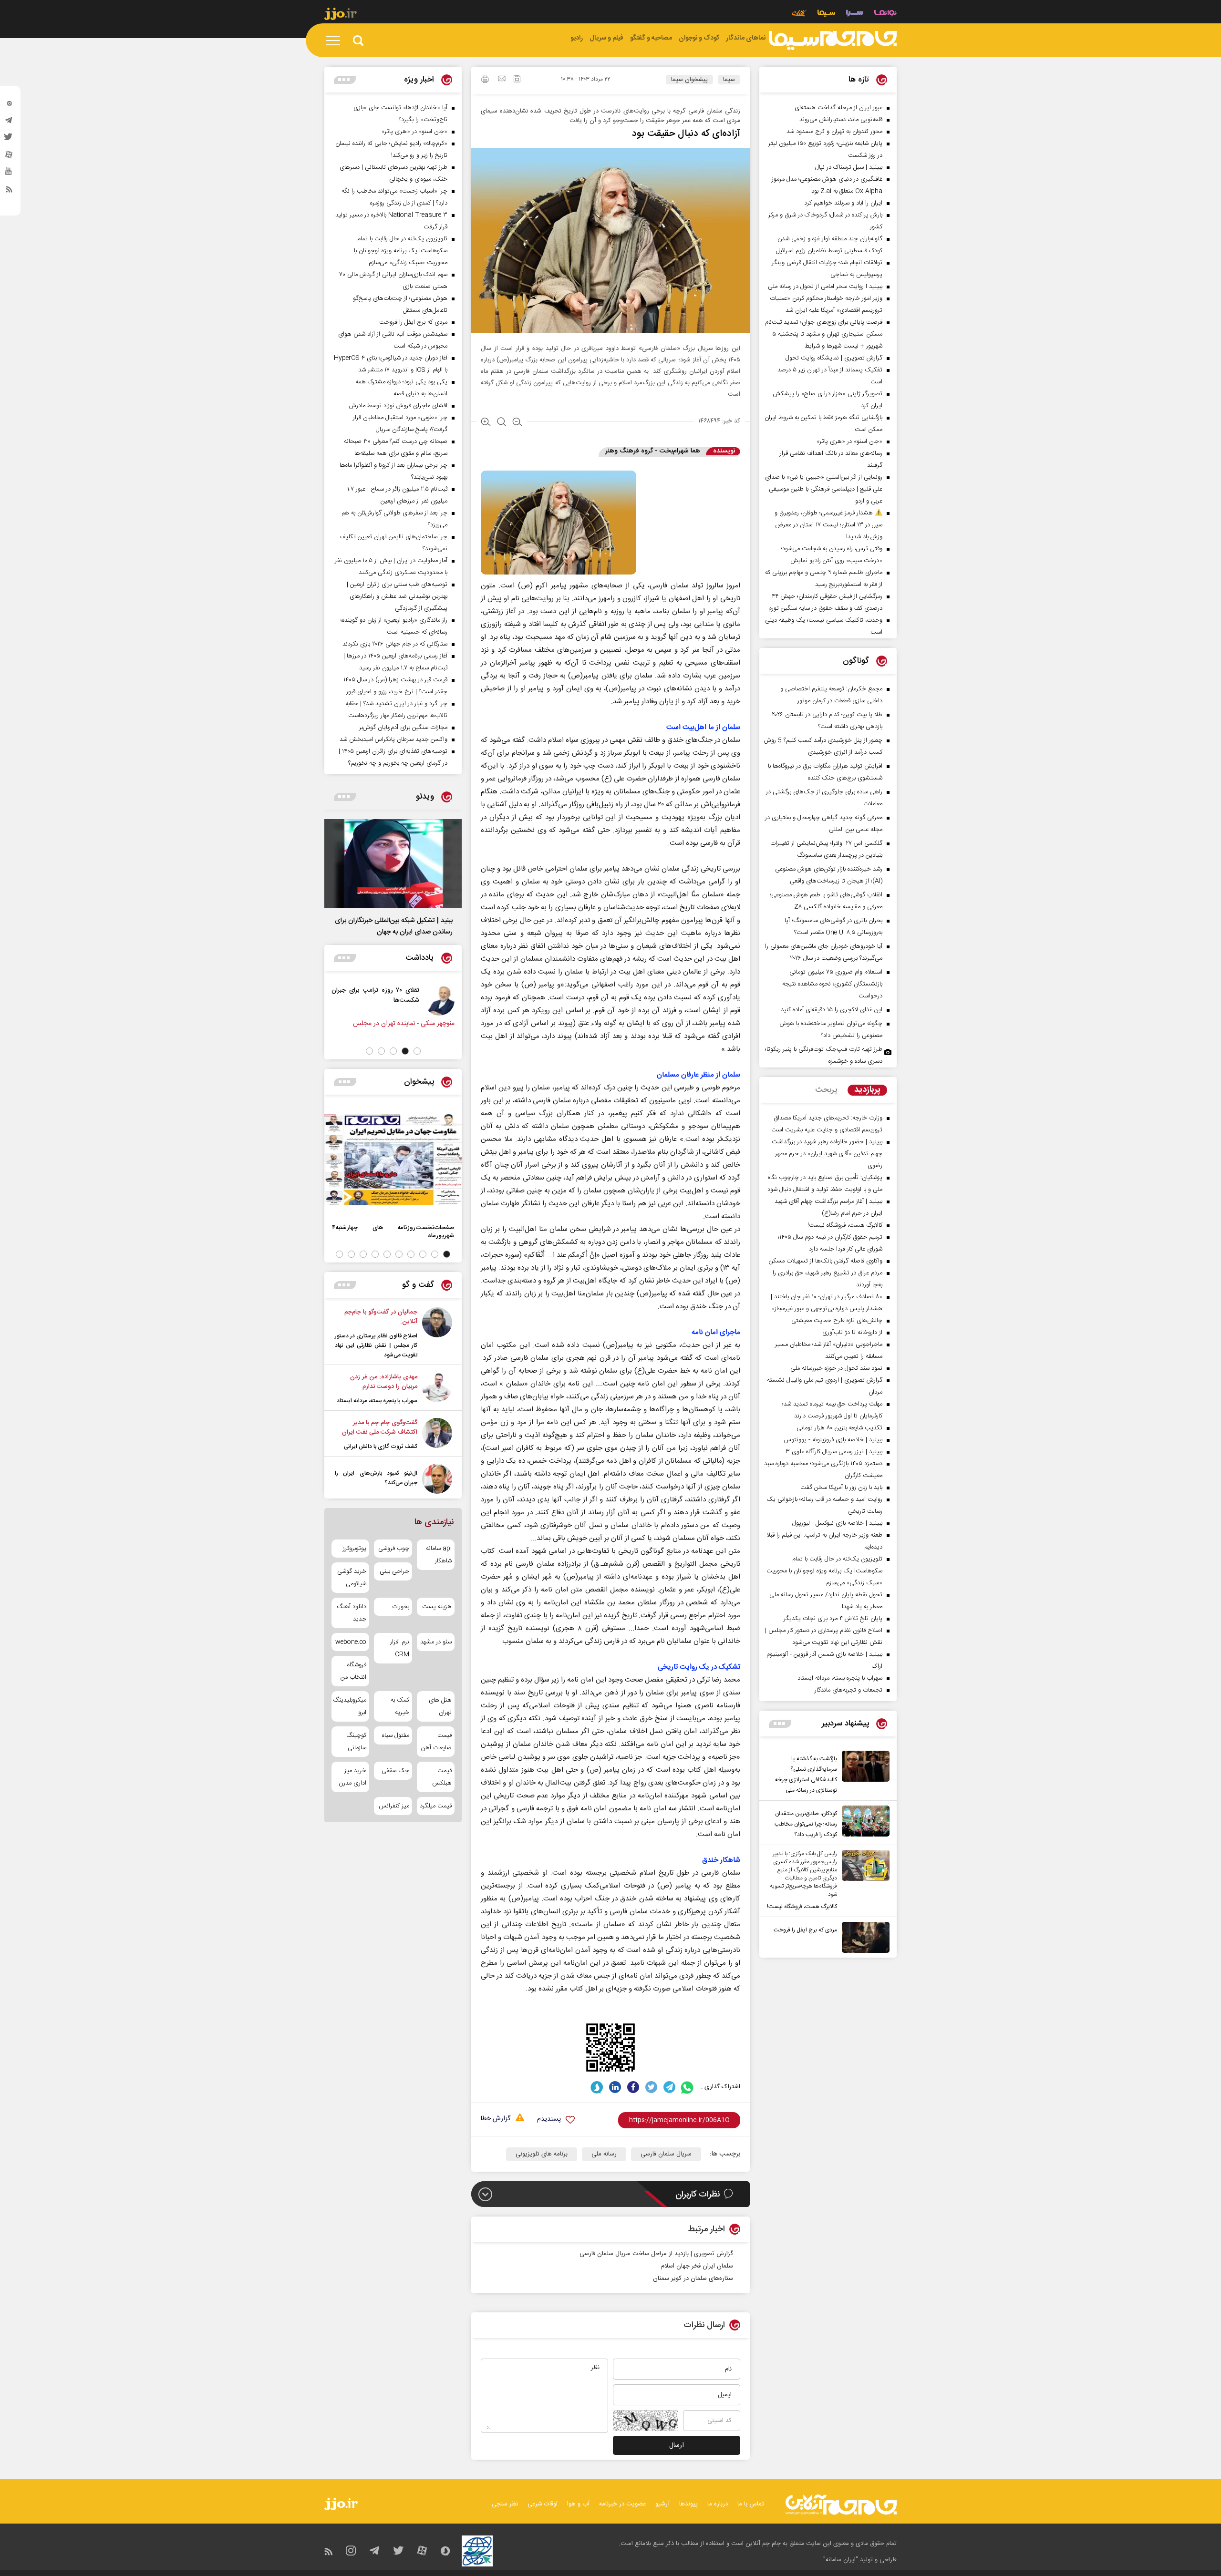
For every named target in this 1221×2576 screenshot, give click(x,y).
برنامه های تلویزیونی (542, 2154)
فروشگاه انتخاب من (353, 1671)
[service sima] (826, 14)
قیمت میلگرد (436, 1806)
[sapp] (9, 174)
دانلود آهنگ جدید (352, 1613)
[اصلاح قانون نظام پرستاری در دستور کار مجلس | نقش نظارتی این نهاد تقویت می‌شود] (437, 1334)
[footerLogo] (841, 2505)
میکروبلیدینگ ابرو (350, 1706)
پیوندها (688, 2504)
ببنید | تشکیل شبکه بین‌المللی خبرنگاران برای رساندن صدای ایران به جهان (394, 926)
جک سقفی (395, 1771)
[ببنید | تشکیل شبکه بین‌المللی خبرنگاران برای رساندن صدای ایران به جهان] (393, 863)
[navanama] (885, 14)
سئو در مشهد (436, 1642)
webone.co (351, 1642)
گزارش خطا (496, 2119)
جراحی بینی (394, 1571)
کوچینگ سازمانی (356, 1742)
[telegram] (9, 123)
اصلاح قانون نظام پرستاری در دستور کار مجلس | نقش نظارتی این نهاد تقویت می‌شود (376, 1345)
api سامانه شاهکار (439, 1555)
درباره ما (718, 2504)
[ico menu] (336, 41)
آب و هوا (578, 2504)
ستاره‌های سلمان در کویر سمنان (693, 2278)
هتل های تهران (440, 1706)
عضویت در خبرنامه (622, 2504)
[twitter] (9, 140)
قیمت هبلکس (442, 1777)
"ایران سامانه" (841, 2560)
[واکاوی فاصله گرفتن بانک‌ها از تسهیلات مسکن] (432, 1000)
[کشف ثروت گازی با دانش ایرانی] (437, 1435)
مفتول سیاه (395, 1735)
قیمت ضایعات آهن (436, 1742)
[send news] (502, 80)
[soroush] (597, 2087)
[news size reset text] (502, 423)
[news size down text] (517, 423)
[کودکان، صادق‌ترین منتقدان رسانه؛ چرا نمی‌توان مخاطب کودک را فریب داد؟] (863, 1823)
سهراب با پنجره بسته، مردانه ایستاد (377, 1401)
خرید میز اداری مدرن (352, 1777)
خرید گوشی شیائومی (352, 1578)
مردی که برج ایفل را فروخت (805, 1930)
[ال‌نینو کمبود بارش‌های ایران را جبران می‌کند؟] (437, 1479)
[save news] (517, 80)
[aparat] (9, 157)
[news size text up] (486, 423)
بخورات (400, 1607)
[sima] (833, 41)
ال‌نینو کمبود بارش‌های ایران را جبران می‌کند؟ (376, 1478)
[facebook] (633, 2087)
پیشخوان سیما (689, 80)
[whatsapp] (688, 2087)
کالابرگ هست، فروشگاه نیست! (802, 1907)
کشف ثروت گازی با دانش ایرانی (381, 1447)
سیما (729, 80)
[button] (417, 1051)
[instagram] (9, 105)
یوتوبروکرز (355, 1549)
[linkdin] (615, 2087)
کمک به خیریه (400, 1706)
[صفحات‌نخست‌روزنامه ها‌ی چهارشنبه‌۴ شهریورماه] (393, 1160)
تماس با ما (751, 2504)
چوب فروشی (393, 1549)
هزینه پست (437, 1607)
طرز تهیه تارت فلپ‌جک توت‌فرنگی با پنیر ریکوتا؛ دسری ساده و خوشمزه (824, 1055)
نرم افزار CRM (399, 1648)
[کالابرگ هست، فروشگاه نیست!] (863, 1881)
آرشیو (662, 2504)
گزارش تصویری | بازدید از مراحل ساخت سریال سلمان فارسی (656, 2254)
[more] (780, 1724)
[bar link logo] (341, 15)
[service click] (799, 14)
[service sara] (855, 14)
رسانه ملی (604, 2154)
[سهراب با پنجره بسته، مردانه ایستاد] (437, 1389)
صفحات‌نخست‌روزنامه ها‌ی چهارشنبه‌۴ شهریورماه (393, 1232)
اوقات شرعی (543, 2504)
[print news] (485, 81)
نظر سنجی (505, 2504)
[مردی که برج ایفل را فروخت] (863, 1937)
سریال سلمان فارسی (666, 2154)
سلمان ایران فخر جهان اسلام (697, 2266)
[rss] (9, 191)
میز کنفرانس (394, 1806)
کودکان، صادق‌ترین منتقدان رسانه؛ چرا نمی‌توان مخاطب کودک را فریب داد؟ (806, 1824)
